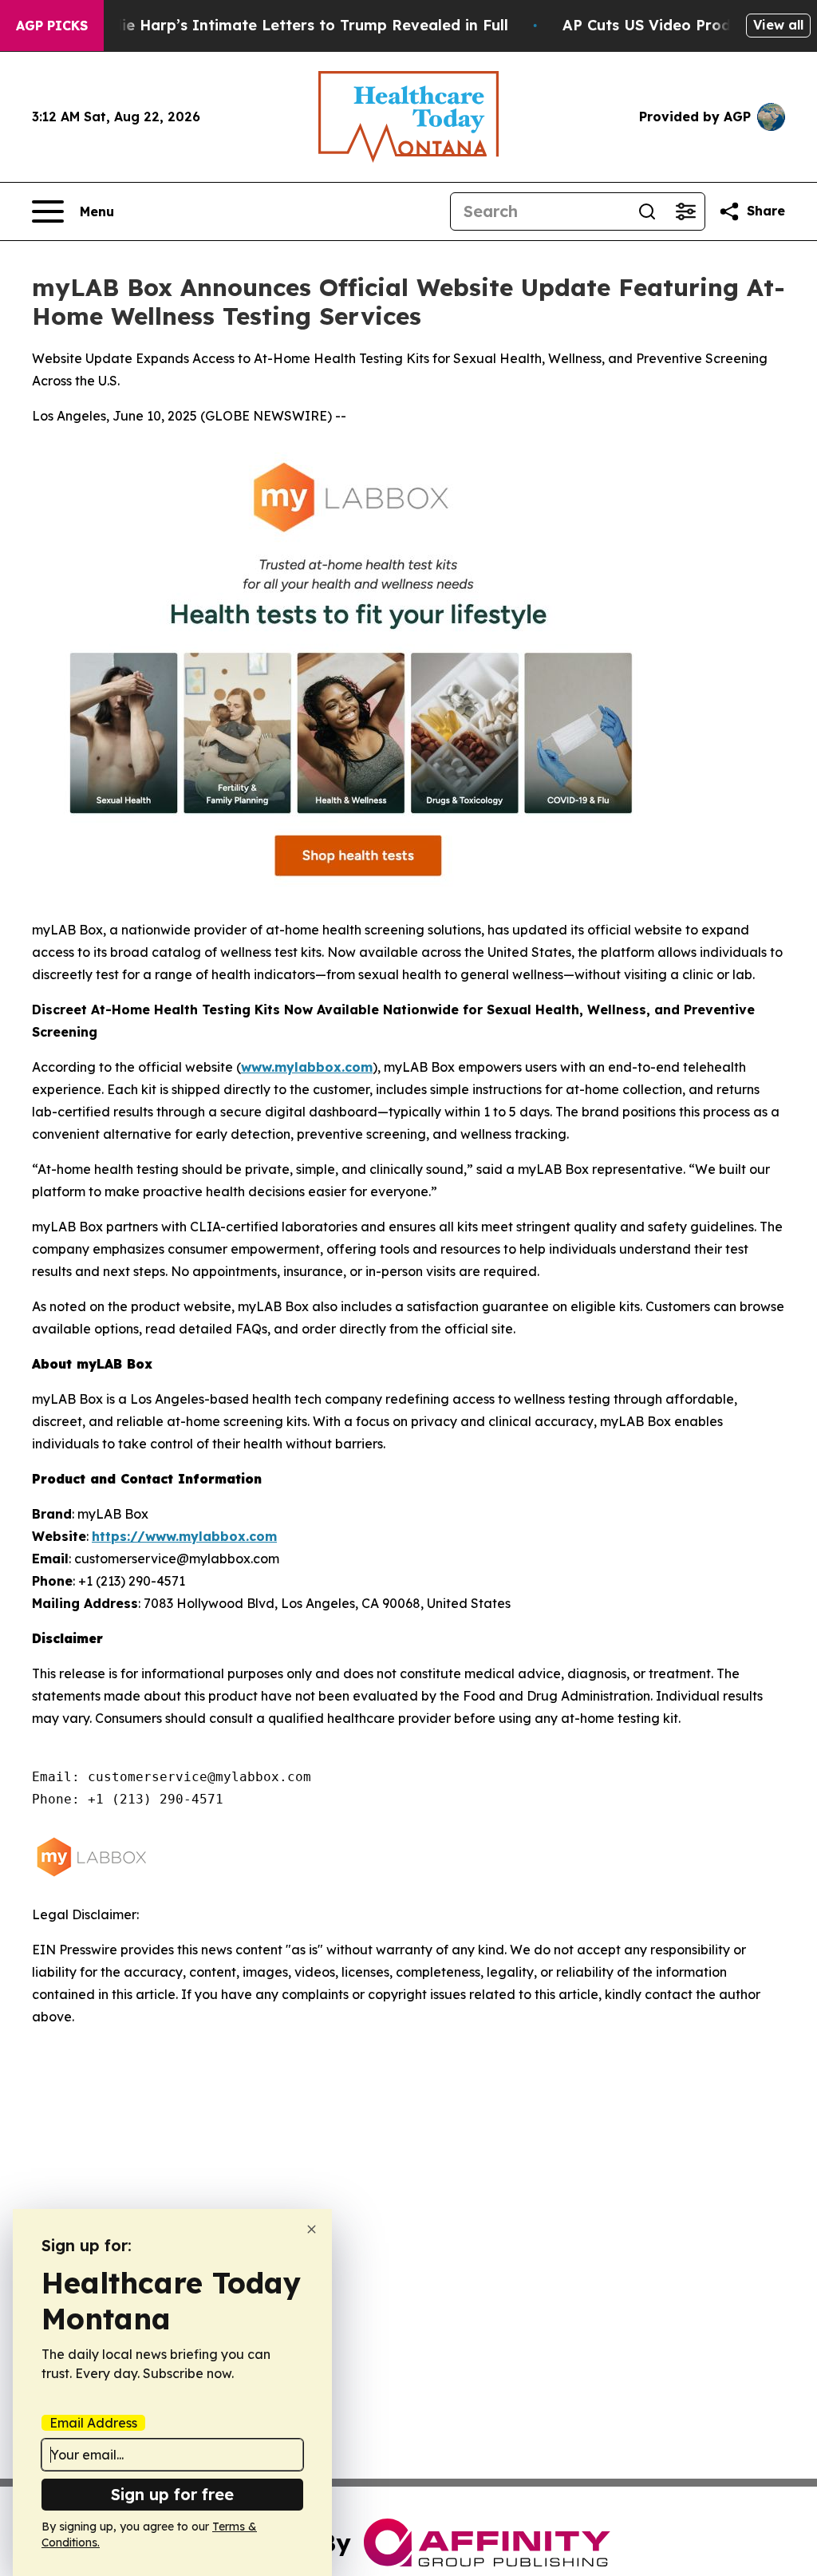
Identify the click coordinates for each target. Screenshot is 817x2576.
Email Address (93, 2423)
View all (778, 25)
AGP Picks (52, 26)
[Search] (647, 211)
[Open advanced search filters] (685, 211)
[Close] (312, 2229)
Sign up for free (172, 2494)
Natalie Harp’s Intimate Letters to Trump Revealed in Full (294, 25)
